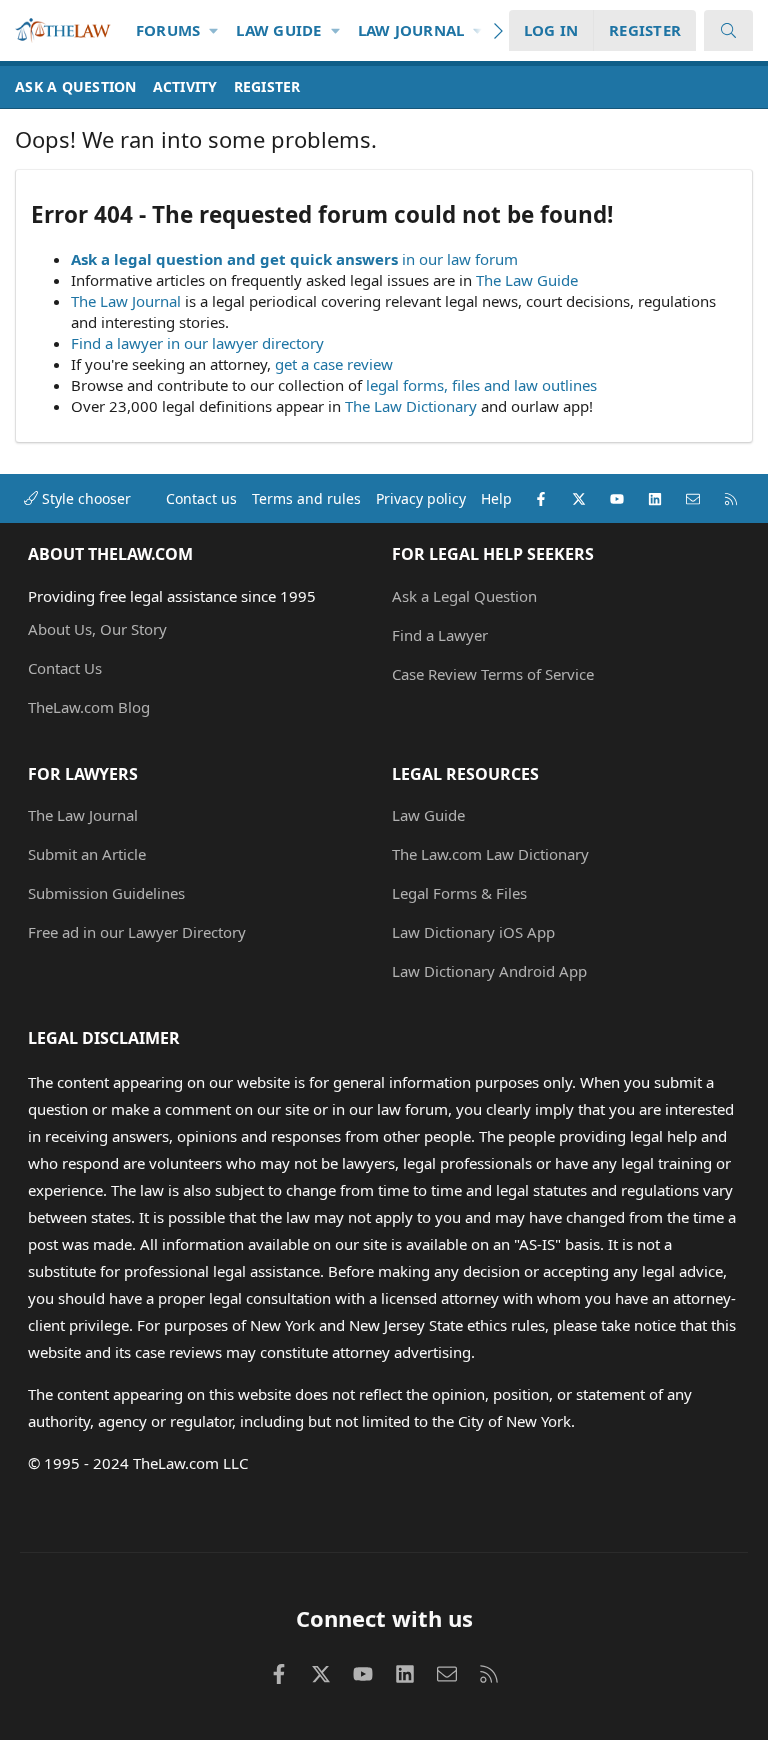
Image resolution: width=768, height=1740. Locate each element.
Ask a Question (76, 86)
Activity (185, 86)
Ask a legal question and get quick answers (234, 259)
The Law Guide (527, 280)
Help (496, 498)
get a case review (334, 364)
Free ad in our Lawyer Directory (137, 932)
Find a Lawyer (440, 635)
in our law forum (460, 259)
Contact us (201, 498)
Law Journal (411, 30)
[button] (214, 30)
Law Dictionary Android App (489, 971)
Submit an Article (87, 854)
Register (267, 86)
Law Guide (278, 30)
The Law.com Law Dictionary (490, 854)
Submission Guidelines (106, 893)
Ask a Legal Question (464, 596)
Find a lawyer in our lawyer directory (197, 343)
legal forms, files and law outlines (481, 385)
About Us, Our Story (97, 629)
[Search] (728, 30)
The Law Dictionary (411, 406)
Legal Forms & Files (459, 893)
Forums (168, 30)
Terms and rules (306, 498)
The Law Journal (126, 301)
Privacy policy (421, 498)
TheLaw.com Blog (89, 707)
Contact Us (65, 668)
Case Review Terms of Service (493, 674)
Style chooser (84, 498)
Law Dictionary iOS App (473, 932)
